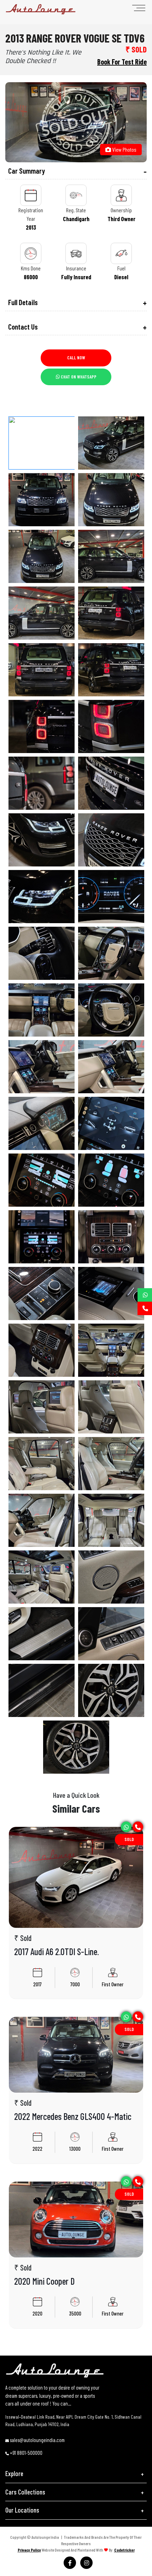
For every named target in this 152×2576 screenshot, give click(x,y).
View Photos (124, 149)
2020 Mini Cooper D (44, 2281)
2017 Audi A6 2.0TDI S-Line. (57, 1951)
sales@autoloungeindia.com (37, 2440)
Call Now (76, 358)
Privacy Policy (29, 2550)
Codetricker (124, 2550)
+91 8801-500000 (26, 2453)
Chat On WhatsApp (78, 377)
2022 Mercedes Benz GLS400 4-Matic (73, 2116)
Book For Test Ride (122, 62)
